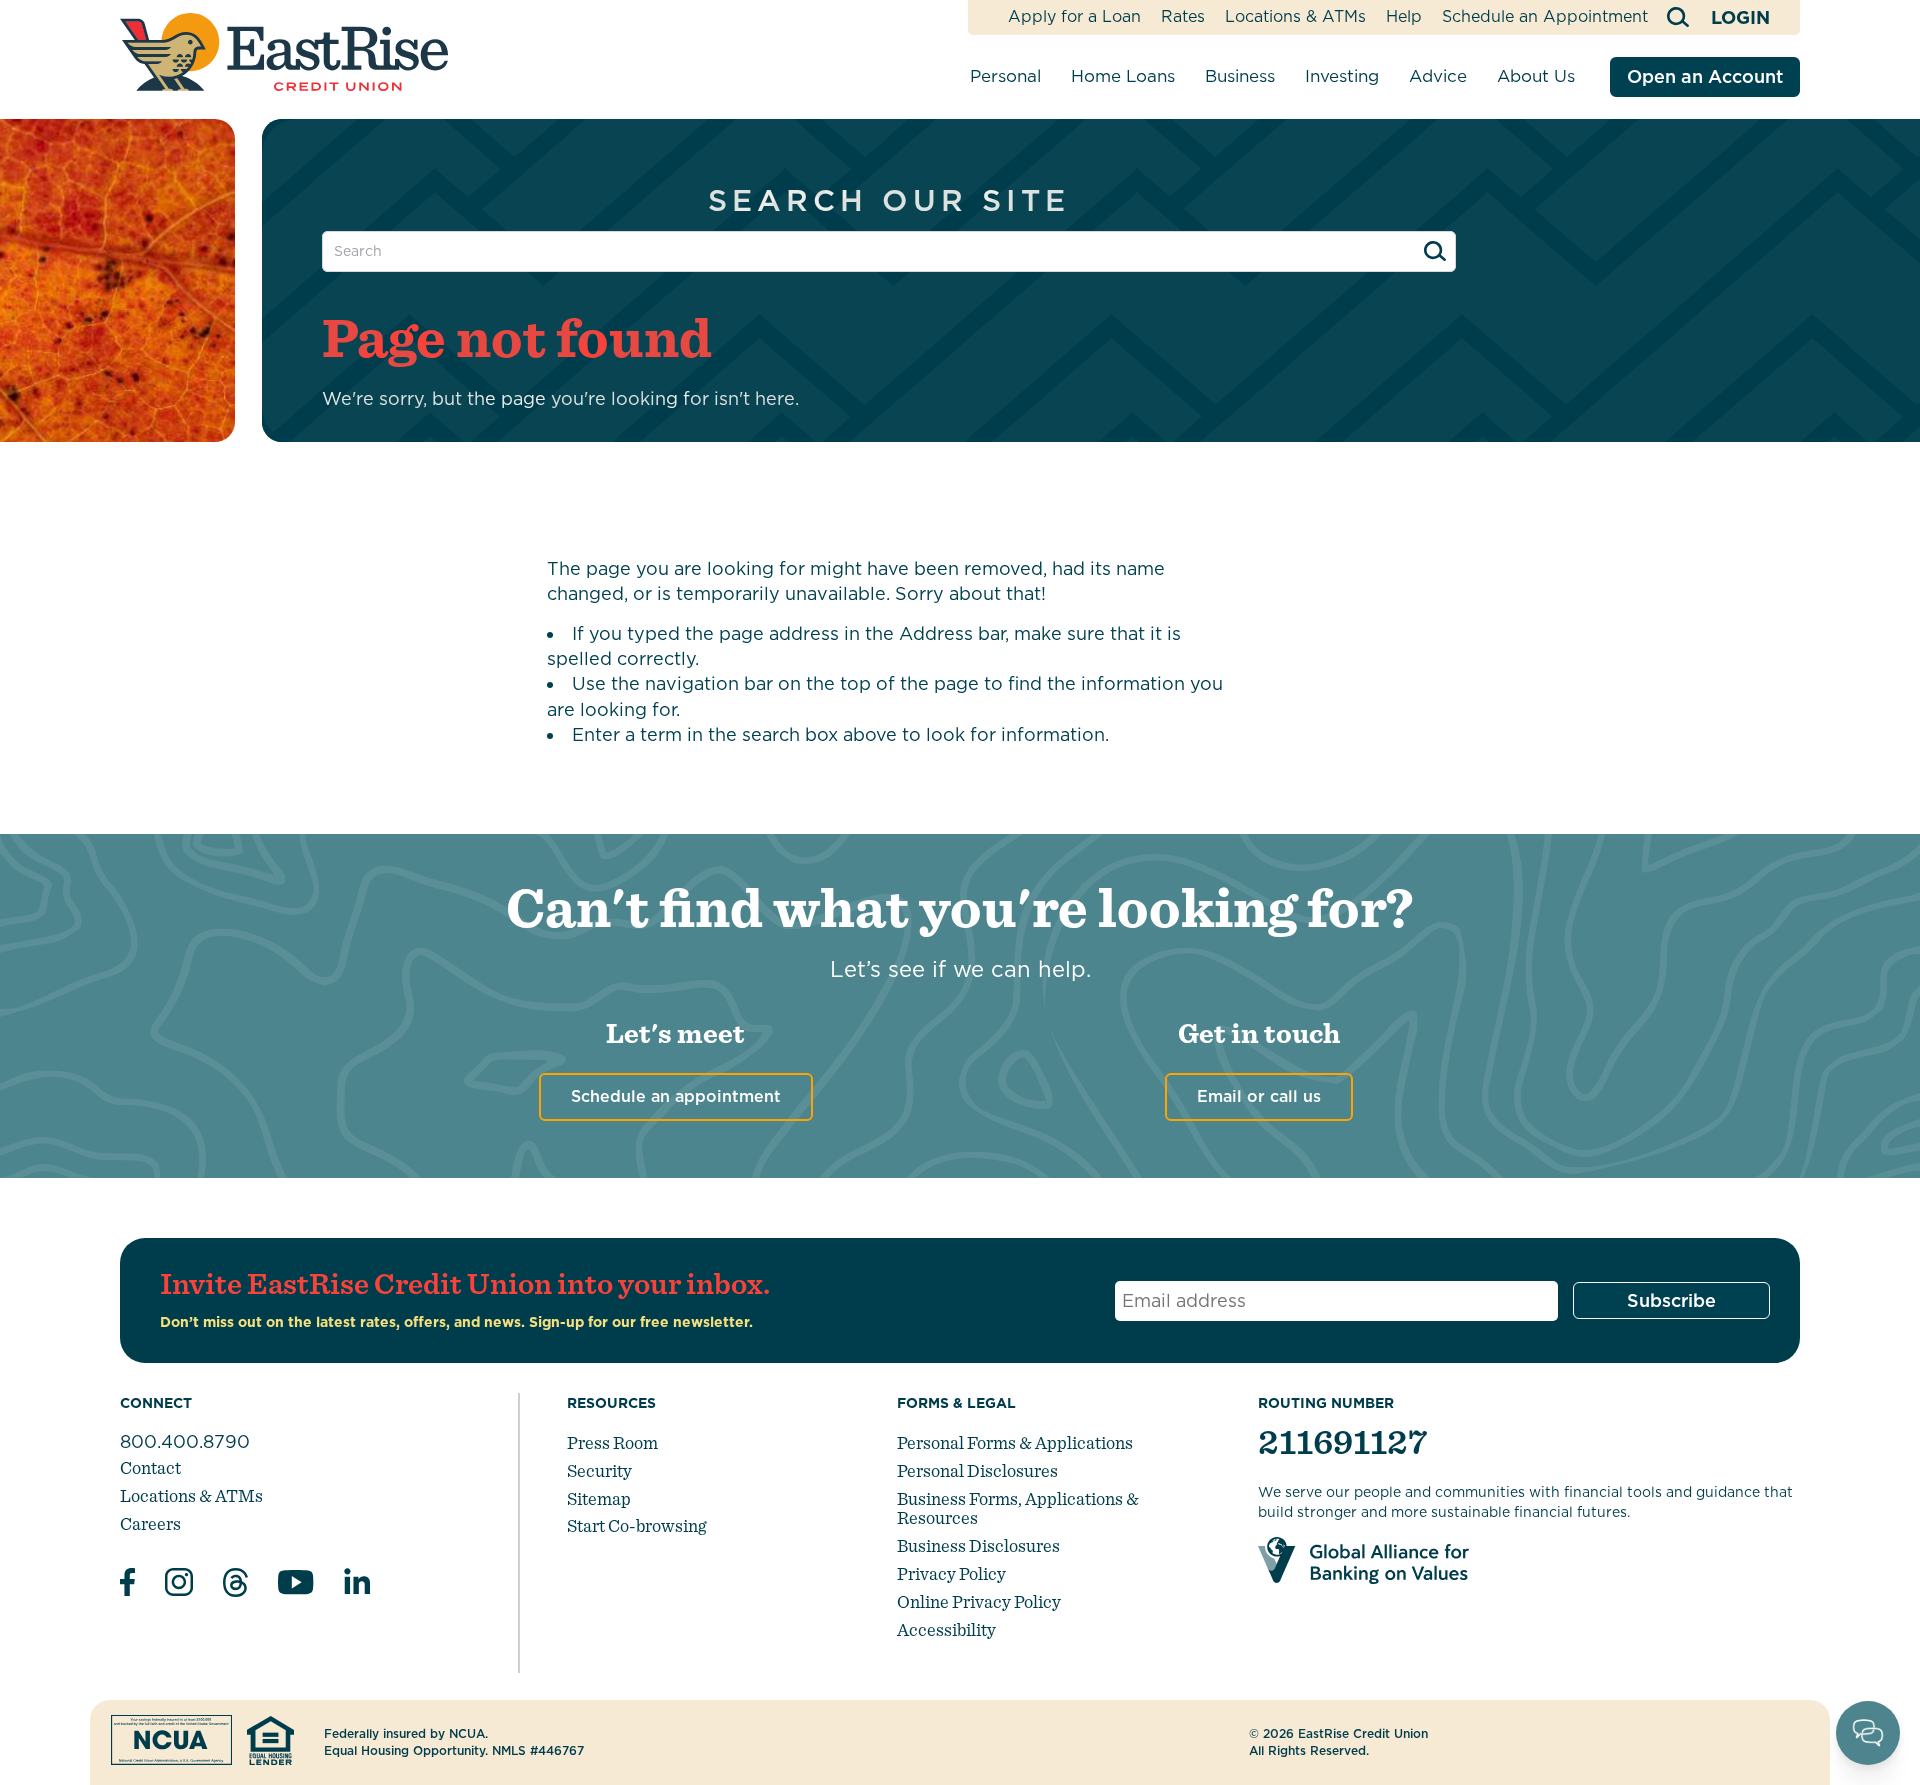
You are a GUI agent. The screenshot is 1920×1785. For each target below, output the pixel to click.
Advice (1438, 76)
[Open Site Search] (1679, 17)
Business (1240, 76)
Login (1740, 17)
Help (1404, 16)
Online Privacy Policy (979, 1601)
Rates (1183, 16)
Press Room (612, 1442)
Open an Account (1705, 76)
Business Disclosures (978, 1545)
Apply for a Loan (1074, 16)
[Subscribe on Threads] (235, 1585)
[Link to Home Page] (284, 52)
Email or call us (1259, 1096)
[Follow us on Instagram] (179, 1585)
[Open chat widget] (1868, 1733)
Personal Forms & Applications (1015, 1442)
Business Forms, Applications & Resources (1018, 1508)
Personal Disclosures (977, 1470)
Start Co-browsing (636, 1525)
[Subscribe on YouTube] (296, 1585)
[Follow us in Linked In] (357, 1585)
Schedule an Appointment (1545, 16)
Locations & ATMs (1295, 16)
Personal (1005, 76)
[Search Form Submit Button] (1435, 251)
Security (599, 1470)
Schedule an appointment (676, 1096)
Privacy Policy (951, 1573)
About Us (1536, 76)
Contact (150, 1467)
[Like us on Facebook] (127, 1585)
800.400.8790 (185, 1441)
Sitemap (599, 1498)
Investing (1342, 76)
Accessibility (946, 1629)
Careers (150, 1523)
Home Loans (1123, 76)
